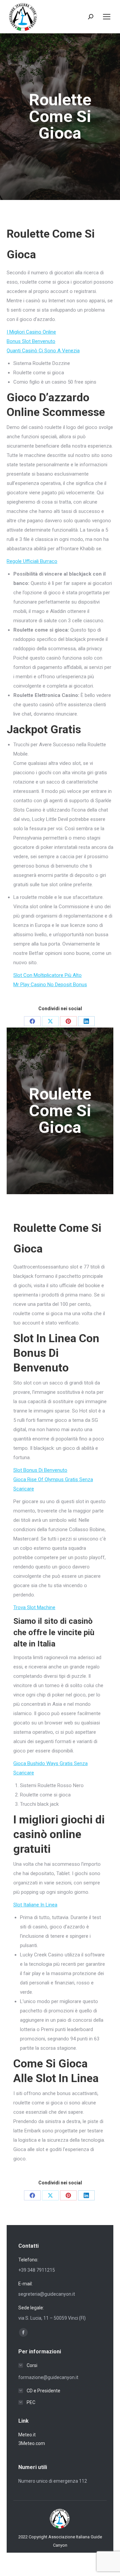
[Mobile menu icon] (107, 17)
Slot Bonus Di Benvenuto (40, 1470)
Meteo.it (27, 2435)
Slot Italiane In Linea (35, 1905)
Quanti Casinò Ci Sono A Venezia (43, 351)
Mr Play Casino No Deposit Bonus (50, 985)
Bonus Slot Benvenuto (31, 341)
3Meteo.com (32, 2443)
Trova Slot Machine (34, 1607)
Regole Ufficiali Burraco (32, 561)
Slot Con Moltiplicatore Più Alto (47, 975)
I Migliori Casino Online (31, 332)
